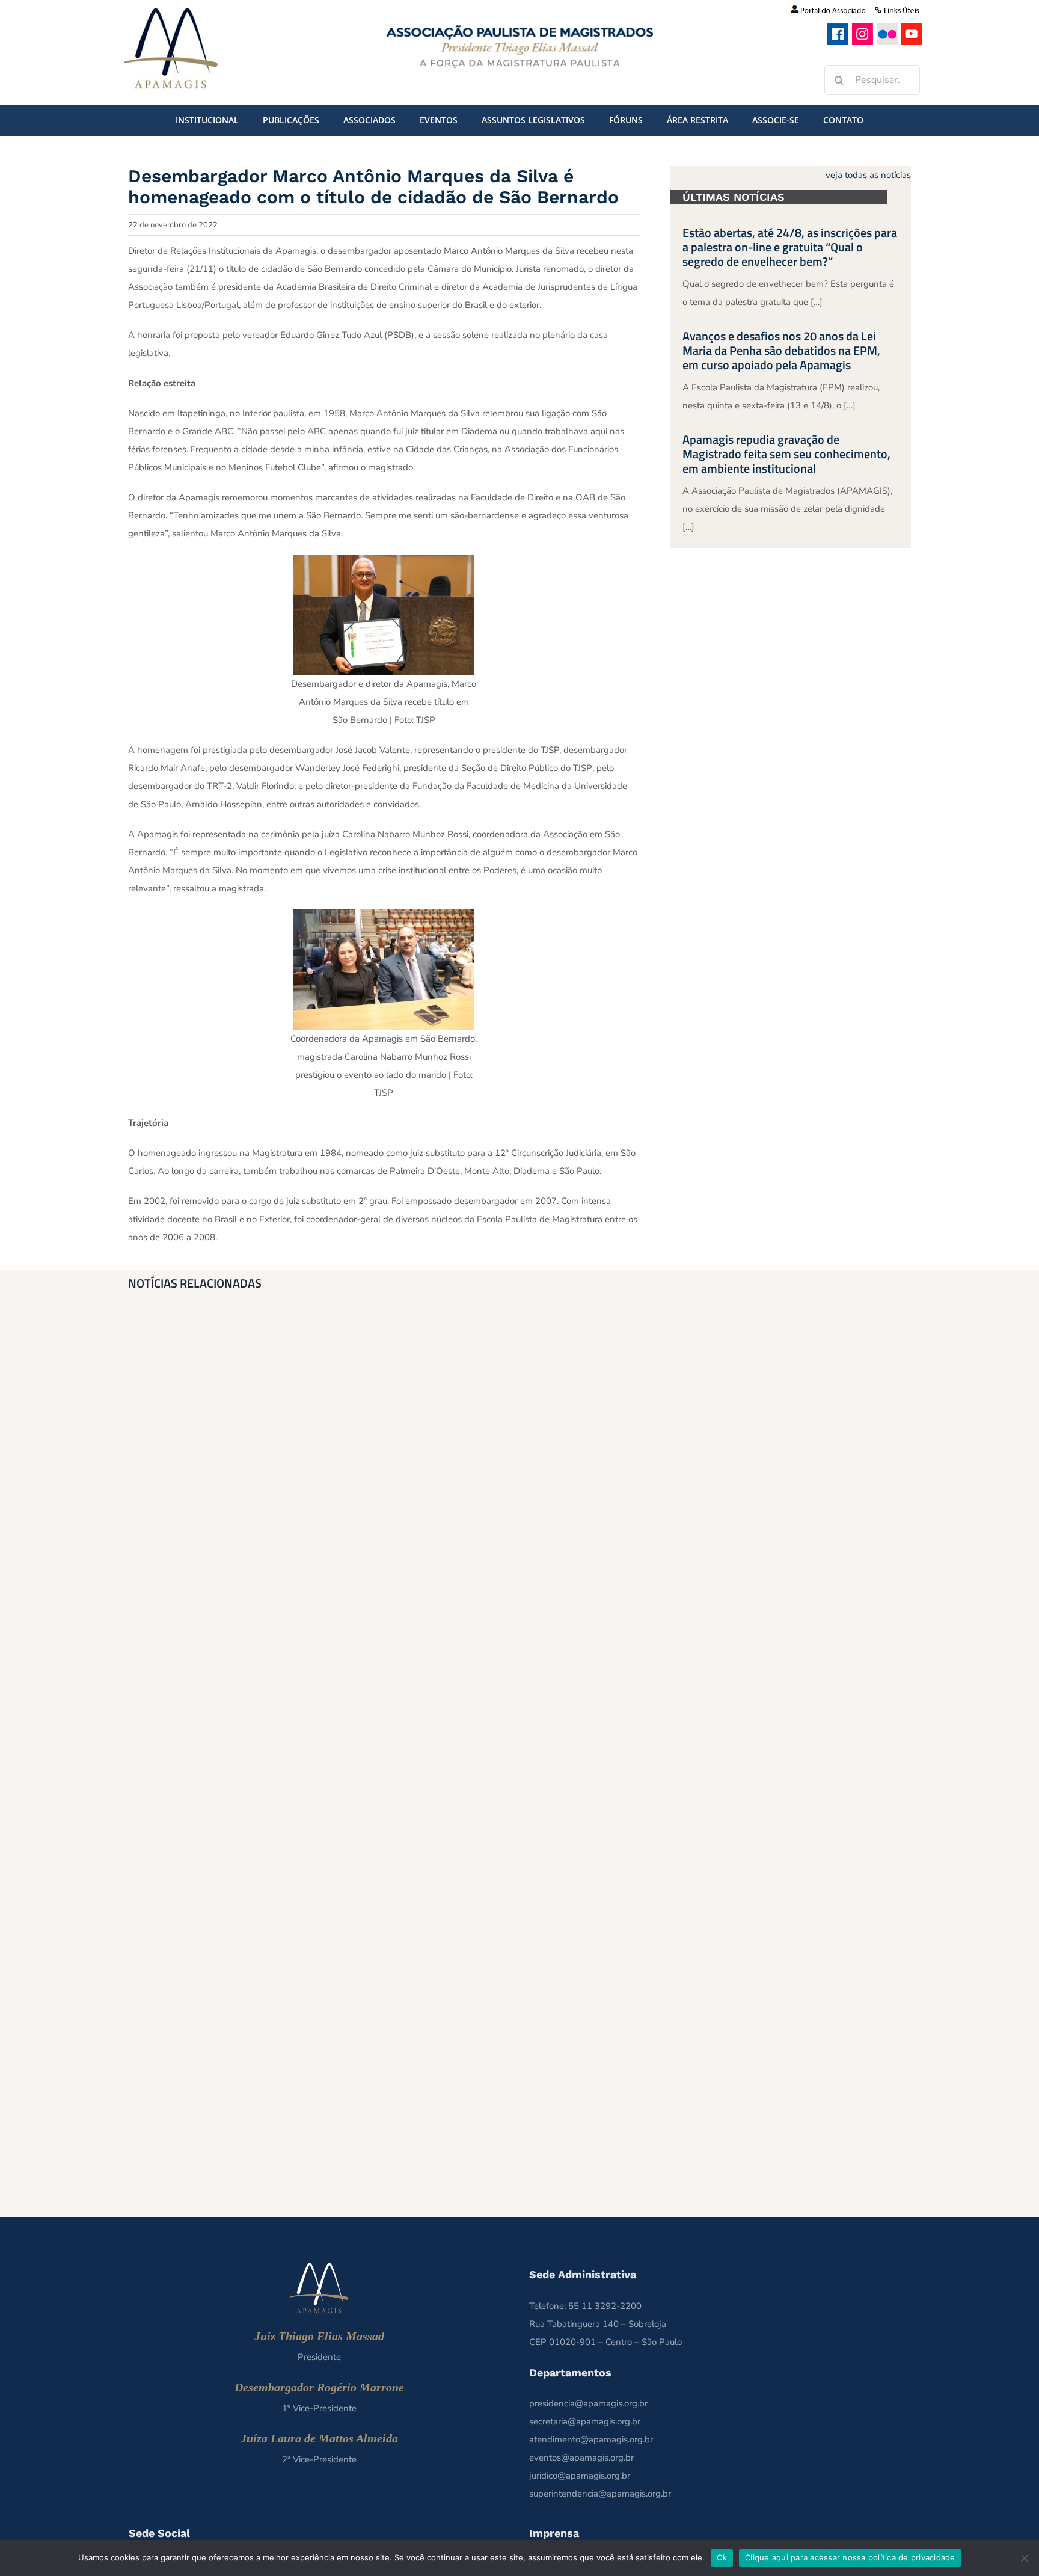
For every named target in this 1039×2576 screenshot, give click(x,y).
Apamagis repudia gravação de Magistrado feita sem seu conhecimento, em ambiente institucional (786, 454)
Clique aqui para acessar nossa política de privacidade (850, 2557)
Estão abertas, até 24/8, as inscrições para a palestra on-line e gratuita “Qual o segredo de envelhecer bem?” (790, 247)
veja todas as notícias (868, 175)
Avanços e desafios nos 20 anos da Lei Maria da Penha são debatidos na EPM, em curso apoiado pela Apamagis (781, 350)
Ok (722, 2557)
